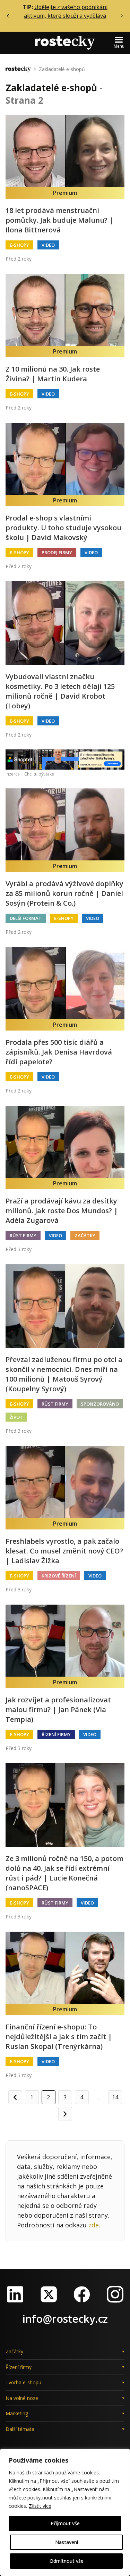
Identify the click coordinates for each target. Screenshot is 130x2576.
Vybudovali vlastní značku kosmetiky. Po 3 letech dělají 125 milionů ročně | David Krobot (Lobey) (60, 691)
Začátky (85, 1235)
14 (115, 2097)
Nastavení (67, 2542)
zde (94, 2225)
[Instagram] (115, 2294)
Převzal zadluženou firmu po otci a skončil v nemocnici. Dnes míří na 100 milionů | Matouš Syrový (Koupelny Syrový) (64, 1374)
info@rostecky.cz (65, 2319)
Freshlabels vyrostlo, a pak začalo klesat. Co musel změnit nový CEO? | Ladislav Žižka (64, 1551)
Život (16, 1417)
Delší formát (26, 918)
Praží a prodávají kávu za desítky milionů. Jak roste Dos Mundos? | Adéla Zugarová (62, 1211)
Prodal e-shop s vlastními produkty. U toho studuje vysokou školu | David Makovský (63, 528)
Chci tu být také (39, 774)
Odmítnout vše (67, 2561)
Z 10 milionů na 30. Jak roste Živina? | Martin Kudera (53, 374)
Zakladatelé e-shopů (62, 69)
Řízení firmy (56, 1734)
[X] (49, 2294)
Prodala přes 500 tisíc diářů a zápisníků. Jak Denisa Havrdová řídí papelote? (59, 1052)
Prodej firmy (57, 552)
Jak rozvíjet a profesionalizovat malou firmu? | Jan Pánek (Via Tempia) (58, 1710)
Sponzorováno (100, 1404)
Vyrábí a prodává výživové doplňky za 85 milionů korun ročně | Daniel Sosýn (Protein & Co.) (64, 893)
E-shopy (19, 245)
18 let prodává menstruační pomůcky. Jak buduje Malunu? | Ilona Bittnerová (59, 220)
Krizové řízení (59, 1576)
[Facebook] (82, 2294)
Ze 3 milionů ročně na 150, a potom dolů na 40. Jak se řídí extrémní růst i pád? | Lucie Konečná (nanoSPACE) (64, 1873)
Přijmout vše (65, 2523)
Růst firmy (23, 1235)
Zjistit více (40, 2506)
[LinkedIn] (15, 2294)
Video (48, 245)
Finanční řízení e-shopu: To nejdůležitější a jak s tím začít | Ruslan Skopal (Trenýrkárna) (59, 2037)
